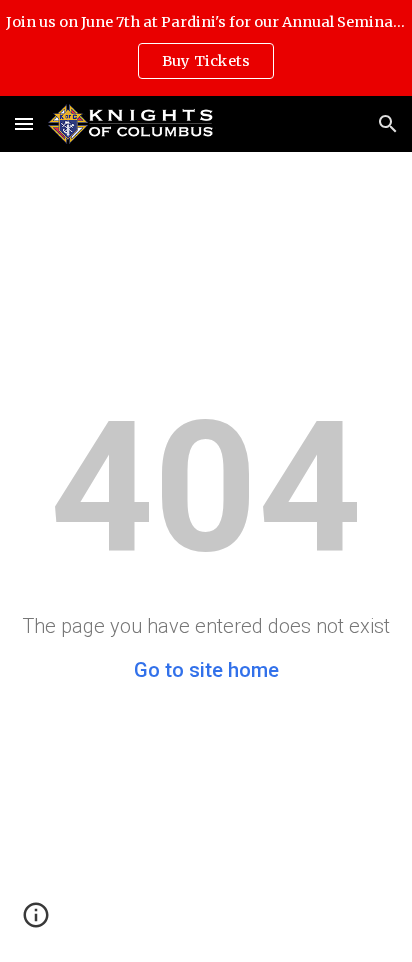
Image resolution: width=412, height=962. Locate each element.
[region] (206, 48)
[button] (24, 123)
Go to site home (206, 670)
